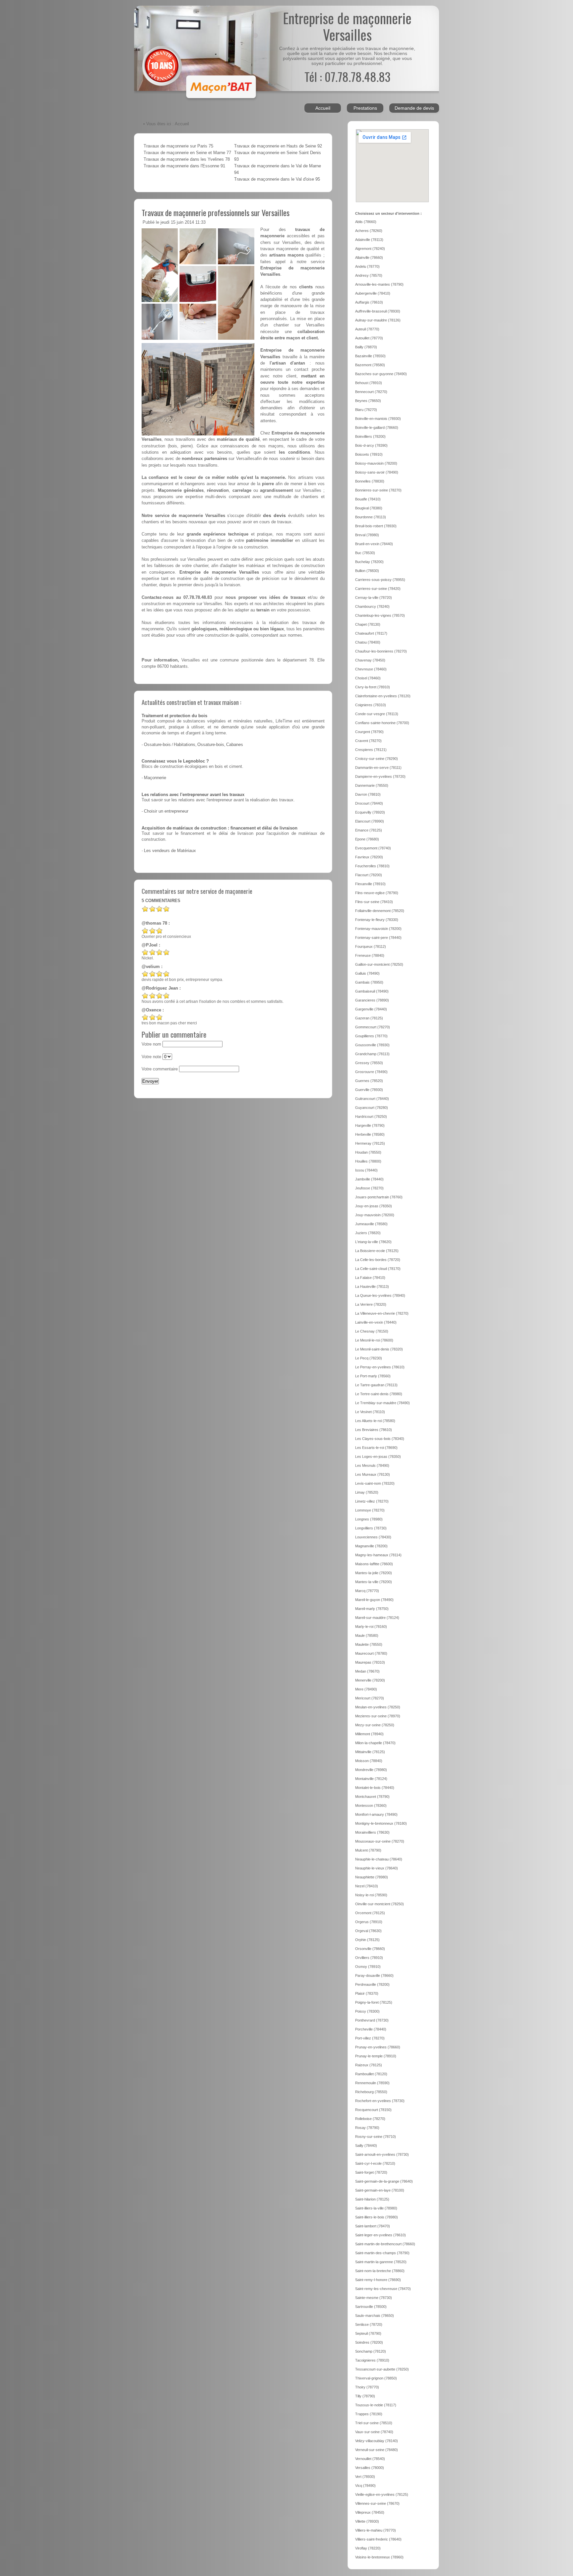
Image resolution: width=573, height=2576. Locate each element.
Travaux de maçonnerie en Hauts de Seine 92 (278, 146)
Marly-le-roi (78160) (371, 1627)
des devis (274, 515)
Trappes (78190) (369, 2414)
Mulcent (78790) (368, 1850)
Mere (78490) (366, 1689)
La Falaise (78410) (370, 1278)
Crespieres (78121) (371, 750)
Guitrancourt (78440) (372, 1099)
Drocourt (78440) (369, 803)
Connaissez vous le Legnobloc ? (175, 761)
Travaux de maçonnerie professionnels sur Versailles (216, 212)
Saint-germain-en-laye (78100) (380, 2190)
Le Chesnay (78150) (372, 1331)
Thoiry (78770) (367, 2387)
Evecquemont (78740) (373, 848)
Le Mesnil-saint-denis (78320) (379, 1349)
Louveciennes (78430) (373, 1537)
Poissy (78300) (367, 2011)
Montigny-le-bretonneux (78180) (381, 1823)
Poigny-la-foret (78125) (374, 2002)
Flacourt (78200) (369, 875)
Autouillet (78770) (369, 338)
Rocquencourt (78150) (373, 2110)
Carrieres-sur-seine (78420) (378, 589)
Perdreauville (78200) (372, 1984)
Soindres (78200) (369, 2342)
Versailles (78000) (370, 2468)
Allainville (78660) (369, 258)
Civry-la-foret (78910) (373, 687)
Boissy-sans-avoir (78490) (377, 472)
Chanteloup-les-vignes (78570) (380, 615)
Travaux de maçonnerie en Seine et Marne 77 (187, 153)
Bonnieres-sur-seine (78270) (378, 490)
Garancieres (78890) (372, 1000)
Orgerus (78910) (369, 1922)
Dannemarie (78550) (372, 785)
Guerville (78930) (369, 1090)
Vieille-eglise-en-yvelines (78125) (382, 2494)
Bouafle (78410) (368, 499)
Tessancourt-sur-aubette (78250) (382, 2369)
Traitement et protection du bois (174, 716)
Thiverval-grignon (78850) (376, 2378)
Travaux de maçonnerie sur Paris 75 (178, 146)
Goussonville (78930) (372, 1045)
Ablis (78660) (366, 222)
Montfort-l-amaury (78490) (376, 1814)
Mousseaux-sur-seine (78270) (380, 1841)
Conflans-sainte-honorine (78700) (382, 723)
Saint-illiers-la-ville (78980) (376, 2208)
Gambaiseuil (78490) (372, 991)
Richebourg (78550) (371, 2092)
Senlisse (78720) (369, 2324)
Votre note (151, 1057)
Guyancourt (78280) (372, 1108)
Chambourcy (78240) (372, 606)
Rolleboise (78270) (370, 2119)
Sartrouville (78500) (371, 2307)
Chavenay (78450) (370, 660)
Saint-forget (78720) (371, 2172)
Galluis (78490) (367, 973)
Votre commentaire (160, 1069)
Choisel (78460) (368, 678)
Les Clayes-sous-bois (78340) (380, 1439)
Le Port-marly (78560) (373, 1376)
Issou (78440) (366, 1170)
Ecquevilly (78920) (370, 812)
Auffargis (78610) (369, 302)
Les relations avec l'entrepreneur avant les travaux (193, 795)
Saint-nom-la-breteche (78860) (380, 2271)
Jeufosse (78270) (369, 1188)
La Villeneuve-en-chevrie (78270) (382, 1313)
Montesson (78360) (371, 1805)
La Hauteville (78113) (372, 1287)
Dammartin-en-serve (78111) (378, 768)
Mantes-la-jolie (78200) (374, 1573)
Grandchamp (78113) (372, 1054)
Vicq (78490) (365, 2486)
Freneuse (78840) (370, 955)
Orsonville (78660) (370, 1949)
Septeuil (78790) (368, 2333)
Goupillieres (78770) (371, 1036)
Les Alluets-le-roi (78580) (375, 1421)
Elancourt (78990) (370, 821)
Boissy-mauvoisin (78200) (376, 463)
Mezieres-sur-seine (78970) (378, 1716)
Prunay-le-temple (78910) (376, 2056)
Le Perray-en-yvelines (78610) (380, 1367)
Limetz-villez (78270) (372, 1501)
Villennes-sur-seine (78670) (377, 2503)
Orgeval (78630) (368, 1931)
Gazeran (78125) (369, 1018)
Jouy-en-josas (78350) (374, 1206)
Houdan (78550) (368, 1152)
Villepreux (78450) (370, 2512)
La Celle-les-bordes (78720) (378, 1260)
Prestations (365, 108)
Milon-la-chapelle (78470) (375, 1743)
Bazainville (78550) (370, 356)
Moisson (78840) (369, 1761)
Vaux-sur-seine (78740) (374, 2432)
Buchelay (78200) (369, 562)
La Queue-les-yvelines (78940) (380, 1295)
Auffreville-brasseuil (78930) (378, 311)
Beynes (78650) (368, 401)
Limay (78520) (367, 1492)
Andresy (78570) (369, 275)
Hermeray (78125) (370, 1143)
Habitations (185, 745)
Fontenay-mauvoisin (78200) (378, 929)
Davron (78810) (368, 794)
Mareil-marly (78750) (372, 1609)
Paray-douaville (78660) (374, 1975)
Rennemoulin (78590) (372, 2083)
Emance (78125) (369, 830)
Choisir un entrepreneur (166, 811)
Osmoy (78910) (368, 1967)
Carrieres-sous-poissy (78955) (380, 580)
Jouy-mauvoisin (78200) (375, 1215)
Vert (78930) (365, 2477)
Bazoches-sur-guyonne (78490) (381, 374)
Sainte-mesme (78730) (374, 2298)
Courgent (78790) (369, 732)
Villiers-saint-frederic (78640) (378, 2539)
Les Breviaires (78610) (374, 1430)
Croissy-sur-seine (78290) (377, 759)
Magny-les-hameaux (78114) (378, 1555)
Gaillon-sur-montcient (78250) (379, 964)
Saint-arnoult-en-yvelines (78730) (382, 2154)
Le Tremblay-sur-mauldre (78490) (382, 1403)
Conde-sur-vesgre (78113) (377, 714)
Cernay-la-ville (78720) (374, 598)
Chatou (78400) (368, 642)
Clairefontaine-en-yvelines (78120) (383, 696)
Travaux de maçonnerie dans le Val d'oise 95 (277, 179)
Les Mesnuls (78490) (372, 1465)
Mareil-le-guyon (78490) (374, 1600)
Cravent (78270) (368, 741)
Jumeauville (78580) (371, 1224)
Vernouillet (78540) (370, 2459)
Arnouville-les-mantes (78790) (379, 284)
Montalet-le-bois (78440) (375, 1788)
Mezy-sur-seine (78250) (375, 1725)
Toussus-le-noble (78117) (376, 2405)
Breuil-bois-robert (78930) (376, 526)
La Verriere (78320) (371, 1304)
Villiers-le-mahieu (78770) (376, 2530)
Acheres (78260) (369, 231)
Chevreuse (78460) (371, 669)
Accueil (323, 108)
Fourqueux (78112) (371, 946)
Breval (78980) (367, 535)
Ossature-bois (157, 745)
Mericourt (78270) (370, 1698)
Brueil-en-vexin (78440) (374, 544)
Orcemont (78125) (370, 1913)
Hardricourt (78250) (371, 1116)
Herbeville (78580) (370, 1134)
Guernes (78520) (369, 1081)
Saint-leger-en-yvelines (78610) (381, 2235)
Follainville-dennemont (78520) (380, 911)
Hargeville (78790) (370, 1125)
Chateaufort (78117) (371, 633)
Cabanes (235, 745)
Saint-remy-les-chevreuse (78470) (383, 2289)
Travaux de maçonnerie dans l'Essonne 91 (184, 166)
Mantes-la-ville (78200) (374, 1582)
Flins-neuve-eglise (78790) (377, 893)
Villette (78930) (367, 2521)
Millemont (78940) (369, 1734)
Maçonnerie (155, 778)
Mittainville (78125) (370, 1752)
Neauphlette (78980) (372, 1877)
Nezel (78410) (367, 1886)
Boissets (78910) (369, 454)
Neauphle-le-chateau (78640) (379, 1859)
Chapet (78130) (368, 624)
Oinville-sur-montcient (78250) (380, 1904)
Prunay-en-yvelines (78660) (378, 2047)
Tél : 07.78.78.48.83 (347, 76)
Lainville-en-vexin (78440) (376, 1322)
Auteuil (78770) (367, 329)
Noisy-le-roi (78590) (371, 1895)
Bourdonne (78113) (371, 517)
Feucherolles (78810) (372, 866)
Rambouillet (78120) (371, 2074)
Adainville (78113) (369, 240)
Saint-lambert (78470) (373, 2226)
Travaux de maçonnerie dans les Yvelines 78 (187, 159)
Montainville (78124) (371, 1779)
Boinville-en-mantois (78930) (378, 419)
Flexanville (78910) (370, 884)
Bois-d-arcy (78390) (371, 445)
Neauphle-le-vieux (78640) (377, 1868)
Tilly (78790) (365, 2396)
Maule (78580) (367, 1635)
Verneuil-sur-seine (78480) (377, 2450)
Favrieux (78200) (369, 857)
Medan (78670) (367, 1671)
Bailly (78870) (366, 347)
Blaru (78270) (366, 410)
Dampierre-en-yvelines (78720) (380, 776)
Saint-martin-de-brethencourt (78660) (385, 2244)
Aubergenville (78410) (373, 293)
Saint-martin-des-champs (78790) (382, 2253)
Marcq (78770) (367, 1591)
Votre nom (151, 1044)
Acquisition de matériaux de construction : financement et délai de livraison (220, 828)
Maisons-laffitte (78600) (374, 1564)
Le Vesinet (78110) (370, 1412)
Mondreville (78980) (371, 1770)
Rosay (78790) (367, 2128)
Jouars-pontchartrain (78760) (379, 1197)
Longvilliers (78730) (371, 1528)
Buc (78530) (365, 553)
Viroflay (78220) (368, 2548)
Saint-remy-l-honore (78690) (378, 2280)
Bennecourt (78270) (371, 392)
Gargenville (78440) (371, 1009)
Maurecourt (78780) (371, 1653)
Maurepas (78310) (370, 1662)
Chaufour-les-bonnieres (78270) (381, 651)
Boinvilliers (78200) (370, 436)
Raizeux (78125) (369, 2065)
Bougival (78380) (369, 508)
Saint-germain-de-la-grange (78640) (384, 2181)
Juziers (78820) (368, 1233)
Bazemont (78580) (370, 365)
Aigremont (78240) (370, 249)
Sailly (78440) (366, 2146)
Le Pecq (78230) (369, 1358)
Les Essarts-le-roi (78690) (376, 1448)
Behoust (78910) (369, 383)
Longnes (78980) (369, 1519)
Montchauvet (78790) (372, 1797)
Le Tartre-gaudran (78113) (376, 1385)
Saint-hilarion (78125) (372, 2199)
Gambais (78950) (369, 982)
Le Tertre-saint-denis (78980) (379, 1394)
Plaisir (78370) (367, 1993)
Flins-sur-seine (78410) (374, 902)
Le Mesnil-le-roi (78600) (374, 1340)
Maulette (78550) (369, 1644)
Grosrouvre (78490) (371, 1072)
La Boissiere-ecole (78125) (377, 1251)
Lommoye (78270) (370, 1510)
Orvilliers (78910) (369, 1958)
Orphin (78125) (367, 1940)
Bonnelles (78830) (370, 481)
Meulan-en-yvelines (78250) (378, 1707)
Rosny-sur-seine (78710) (376, 2137)
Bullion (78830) (367, 571)
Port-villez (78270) (370, 2038)
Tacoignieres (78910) (372, 2360)
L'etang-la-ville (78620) (373, 1242)
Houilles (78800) (368, 1161)
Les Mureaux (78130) (373, 1474)
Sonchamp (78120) (371, 2351)
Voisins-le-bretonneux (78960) (379, 2557)
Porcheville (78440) (371, 2029)
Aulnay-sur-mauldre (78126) (378, 320)
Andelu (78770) (367, 266)
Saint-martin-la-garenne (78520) (381, 2262)
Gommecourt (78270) (373, 1027)
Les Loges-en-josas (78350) (378, 1457)
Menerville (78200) (370, 1680)
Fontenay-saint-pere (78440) (378, 938)
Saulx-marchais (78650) (375, 2316)
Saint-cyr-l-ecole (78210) (375, 2163)
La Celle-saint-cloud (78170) (378, 1269)
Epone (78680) (367, 839)
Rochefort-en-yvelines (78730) (380, 2101)
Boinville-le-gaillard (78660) (377, 428)
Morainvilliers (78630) (372, 1832)
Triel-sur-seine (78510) (374, 2423)
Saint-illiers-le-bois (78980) (377, 2217)
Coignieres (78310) (371, 705)
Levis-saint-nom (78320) (375, 1483)
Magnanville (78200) (371, 1546)
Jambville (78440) (369, 1179)
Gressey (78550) (369, 1063)
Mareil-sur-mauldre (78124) (377, 1618)
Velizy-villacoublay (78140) (377, 2441)
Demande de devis (414, 108)
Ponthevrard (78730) (372, 2020)
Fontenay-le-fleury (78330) (377, 920)
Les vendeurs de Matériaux (170, 851)
